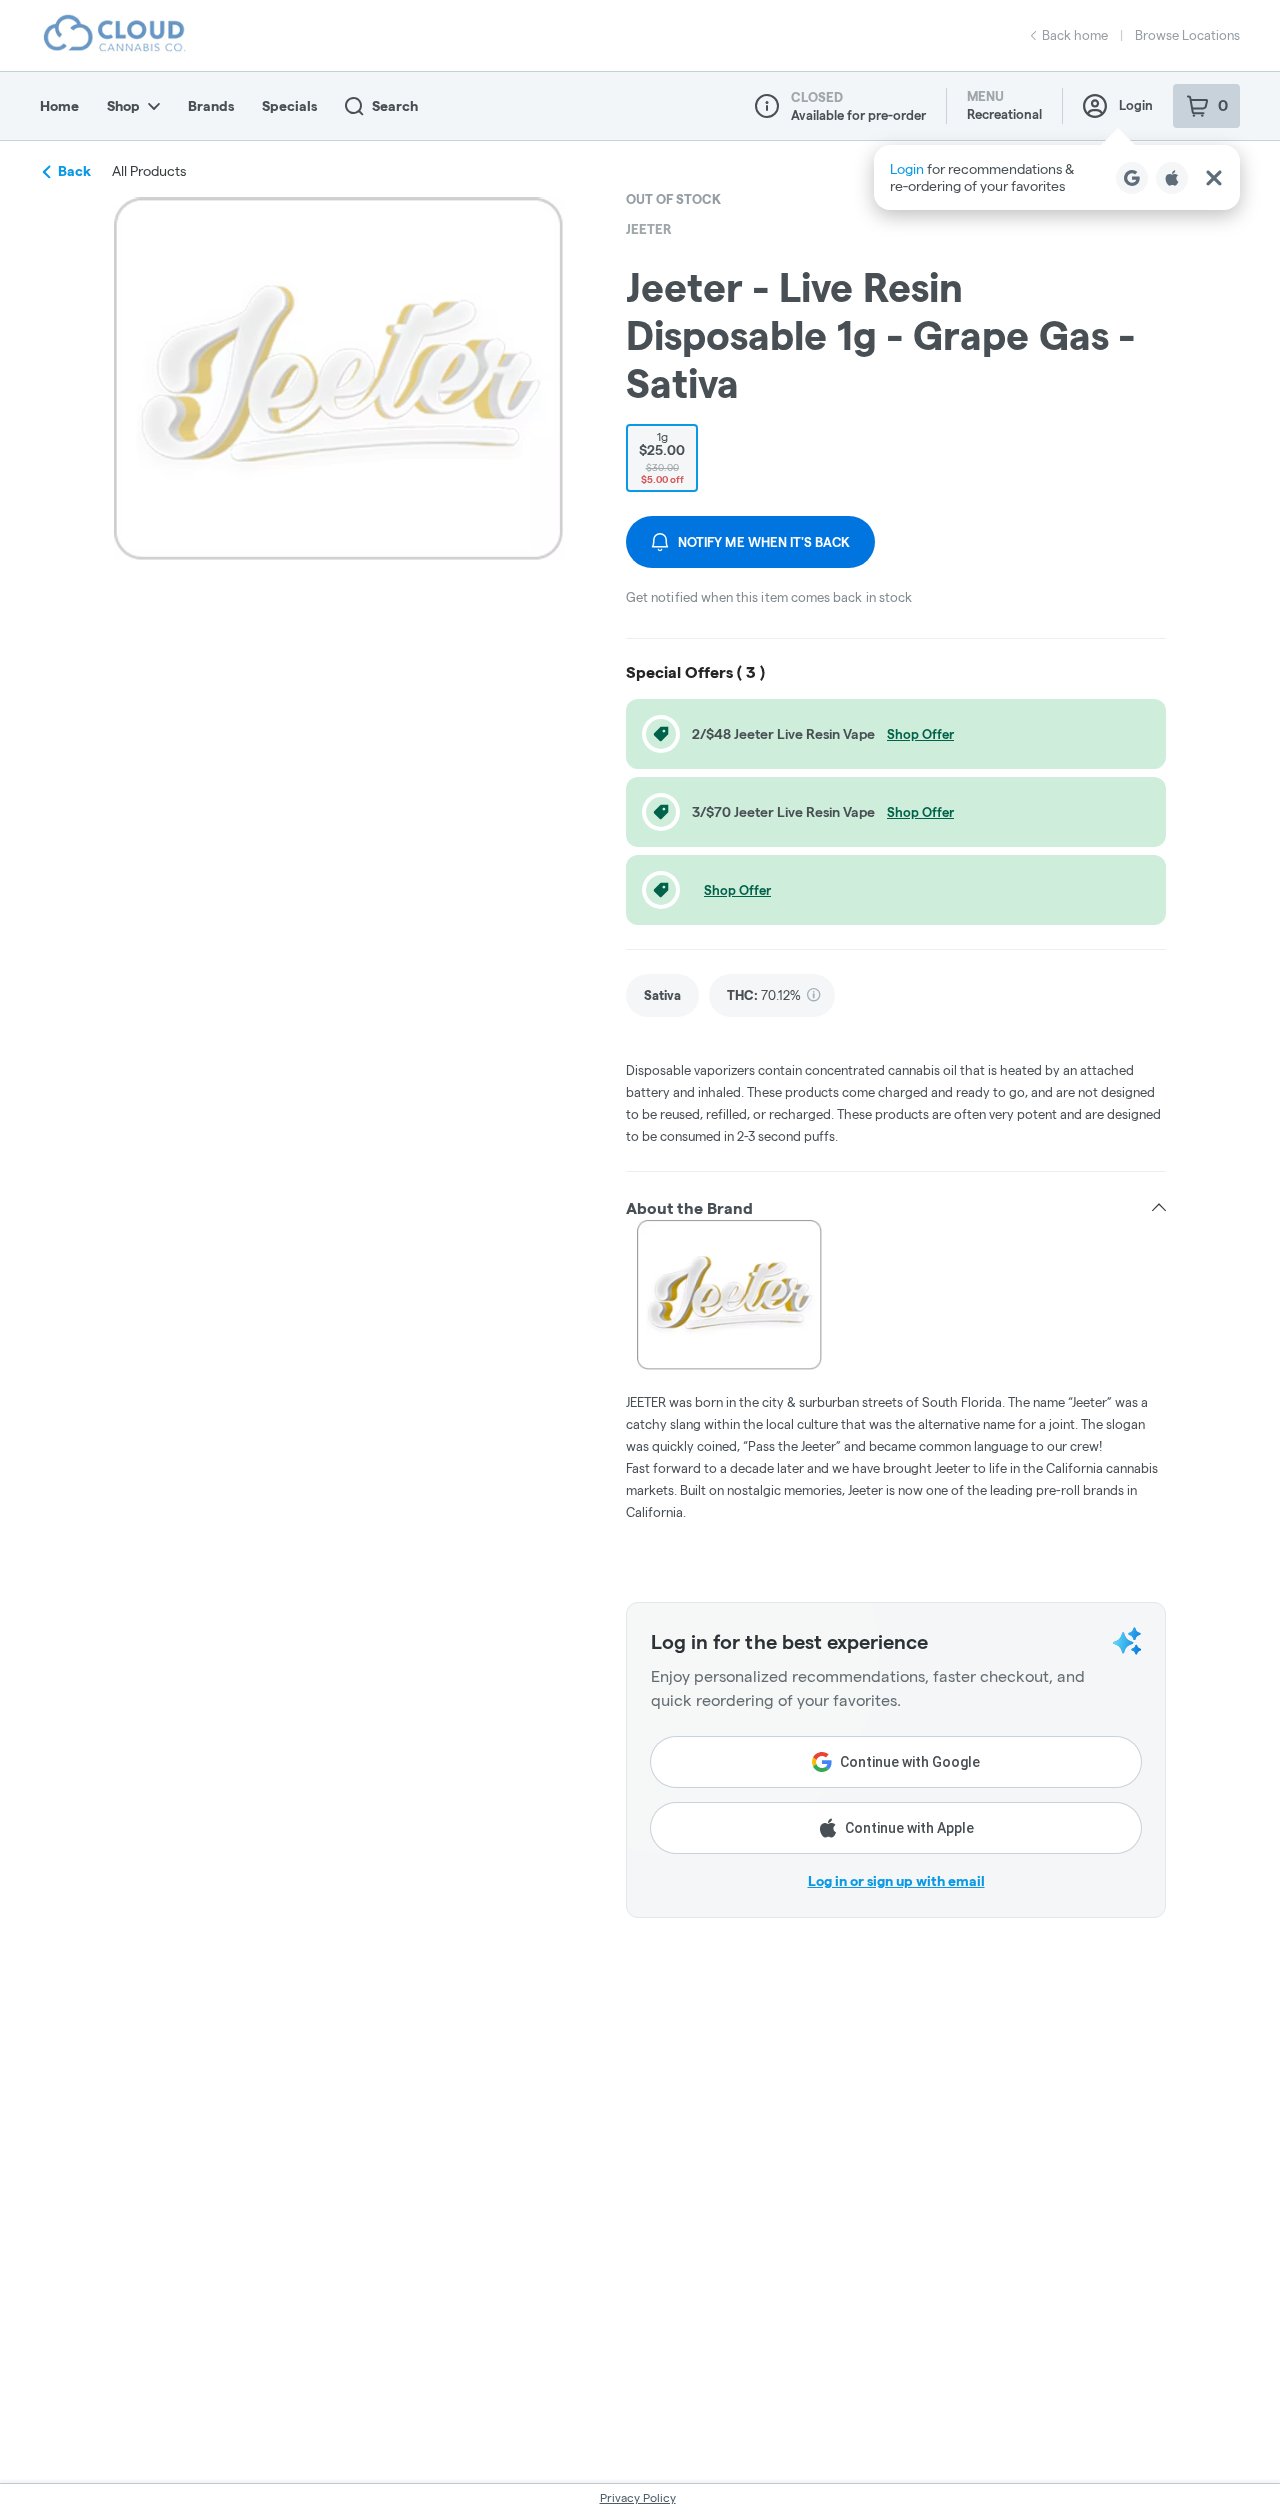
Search (395, 106)
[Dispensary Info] (767, 106)
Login (1136, 105)
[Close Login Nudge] (1214, 178)
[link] (662, 995)
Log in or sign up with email (896, 1881)
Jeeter (649, 229)
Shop (123, 106)
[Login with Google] (1132, 178)
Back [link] (74, 171)
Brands (211, 106)
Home (59, 106)
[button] (1057, 177)
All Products (149, 171)
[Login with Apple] (1172, 178)
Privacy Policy (638, 2497)
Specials (289, 106)
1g (662, 457)
